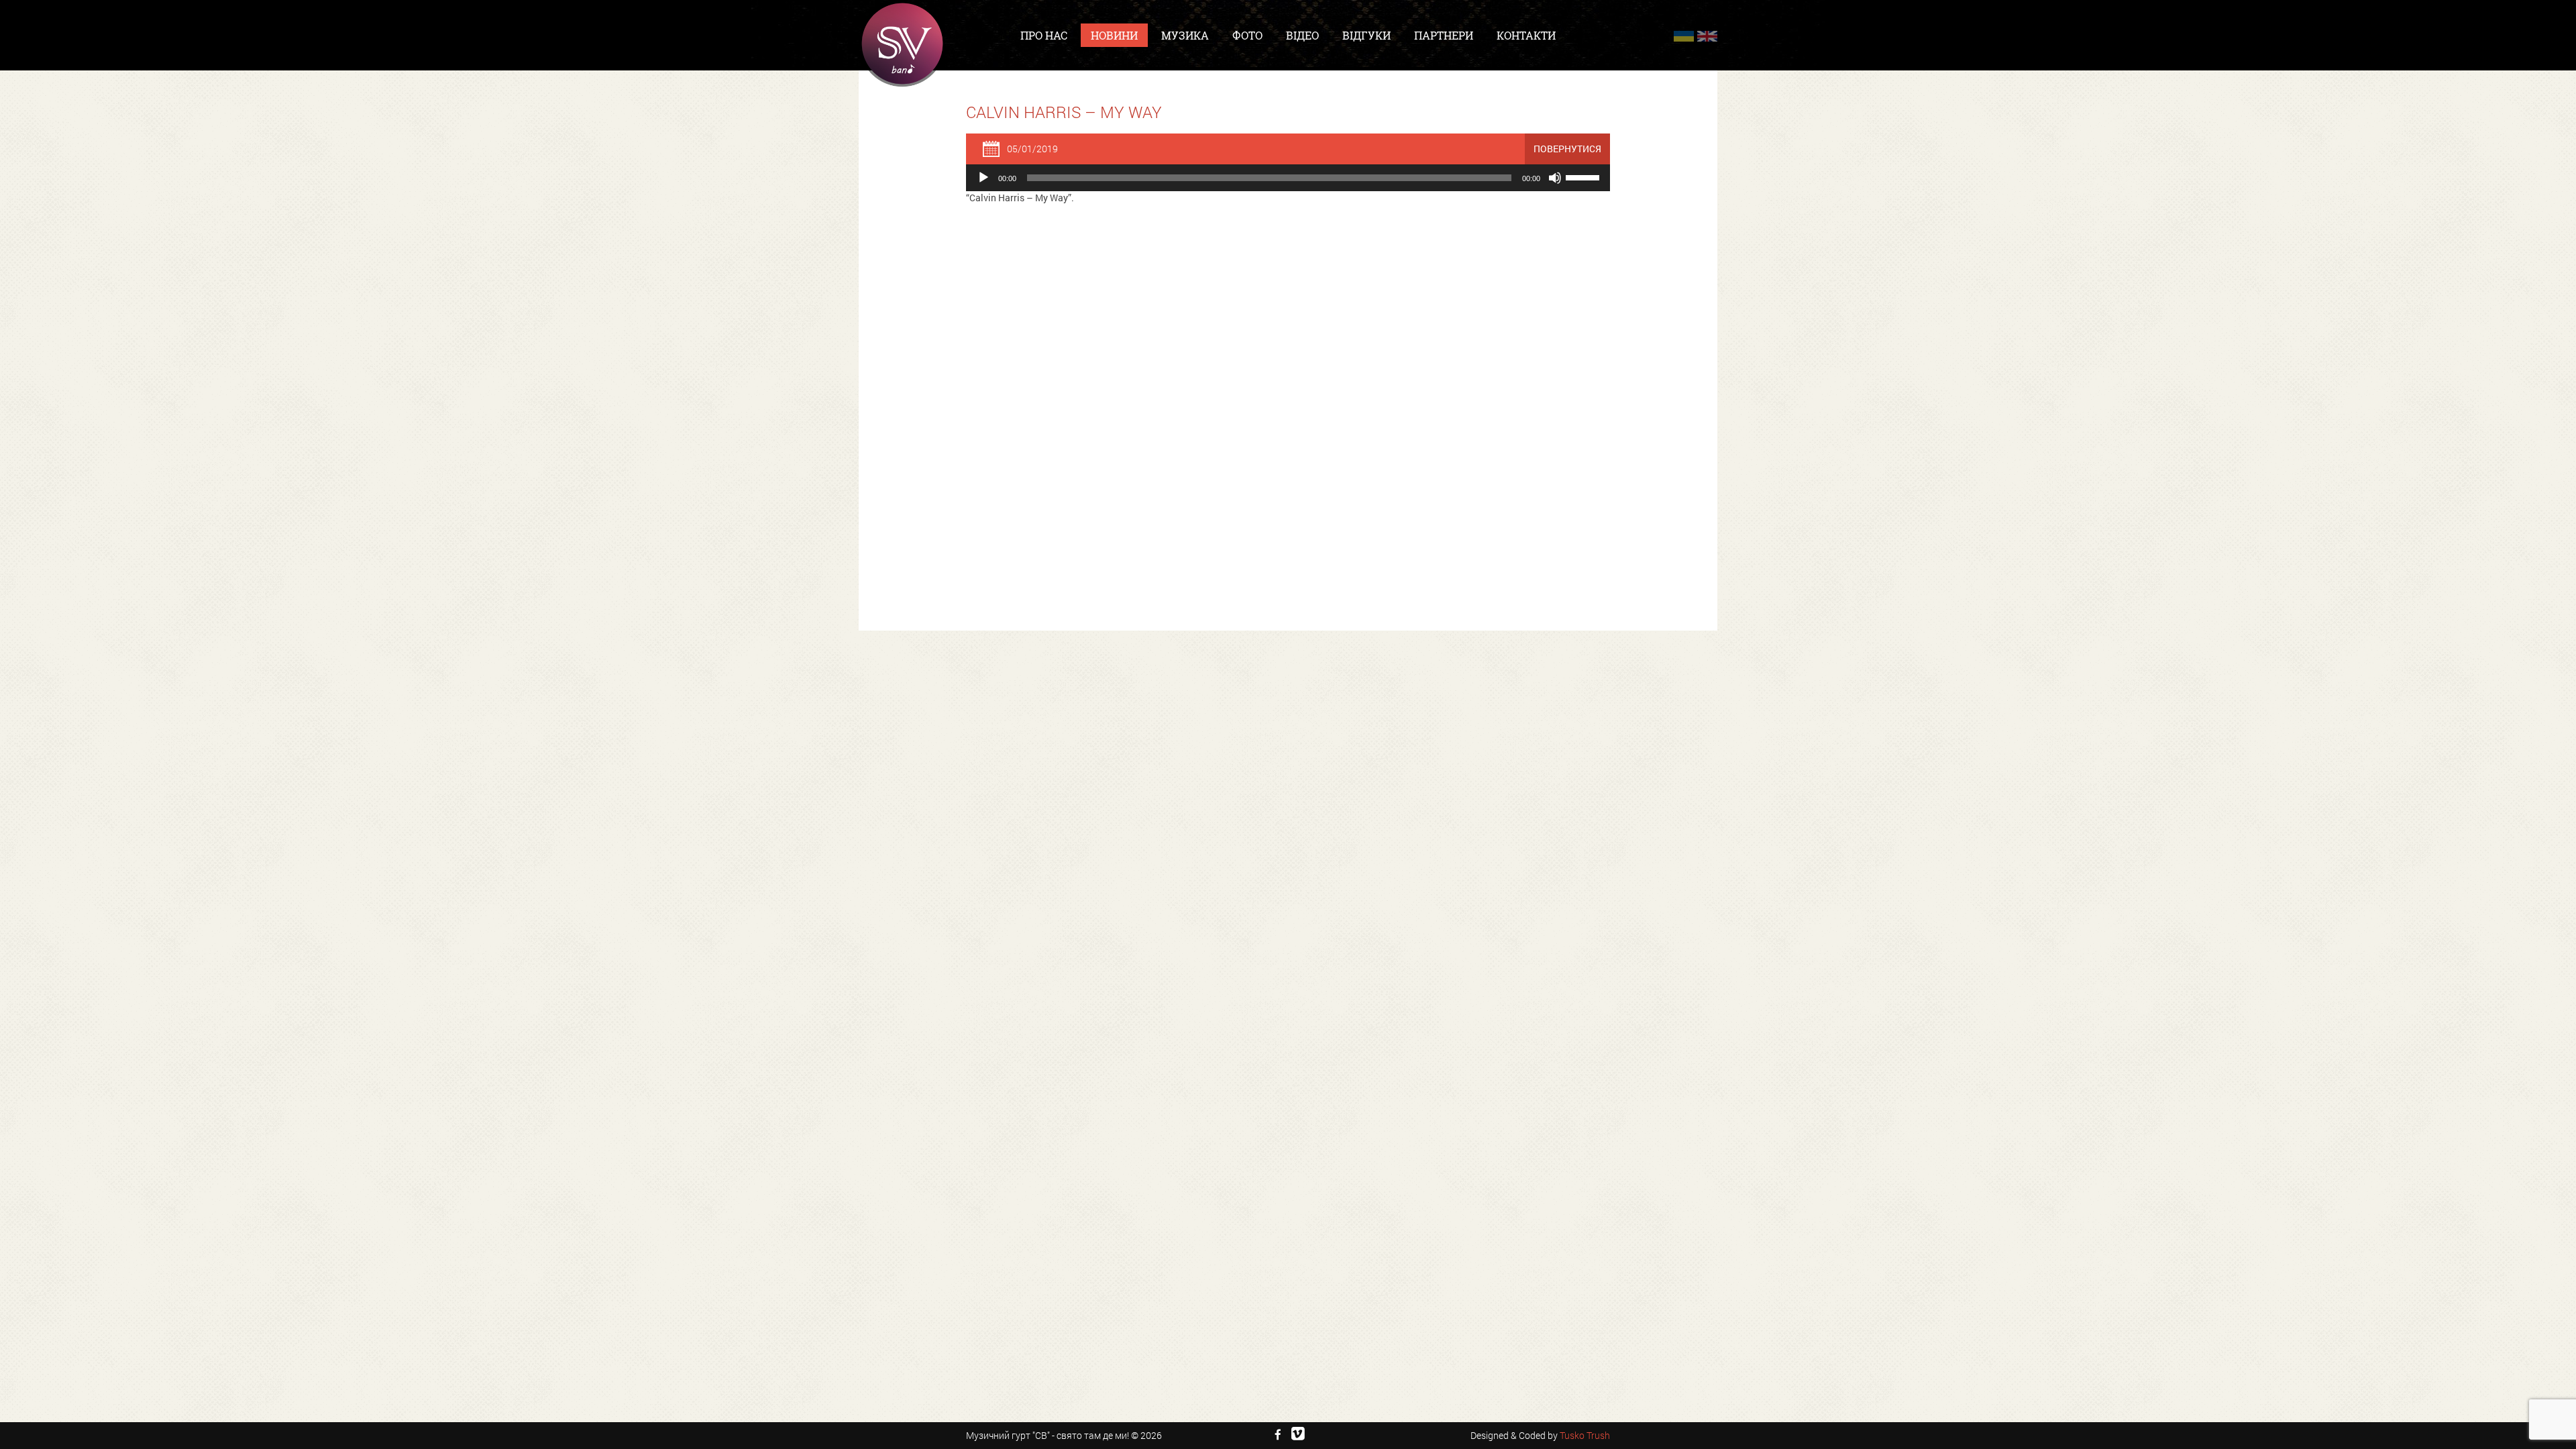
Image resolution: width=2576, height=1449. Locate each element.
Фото (1247, 35)
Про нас (1044, 35)
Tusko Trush (1585, 1435)
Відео (1302, 35)
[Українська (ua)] (1684, 36)
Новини (1114, 35)
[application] (1288, 178)
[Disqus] (1288, 386)
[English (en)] (1707, 36)
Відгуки (1366, 35)
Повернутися (1567, 149)
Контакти (1526, 35)
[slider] (1585, 176)
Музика (1185, 35)
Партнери (1444, 35)
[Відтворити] (983, 178)
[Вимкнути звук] (1555, 178)
